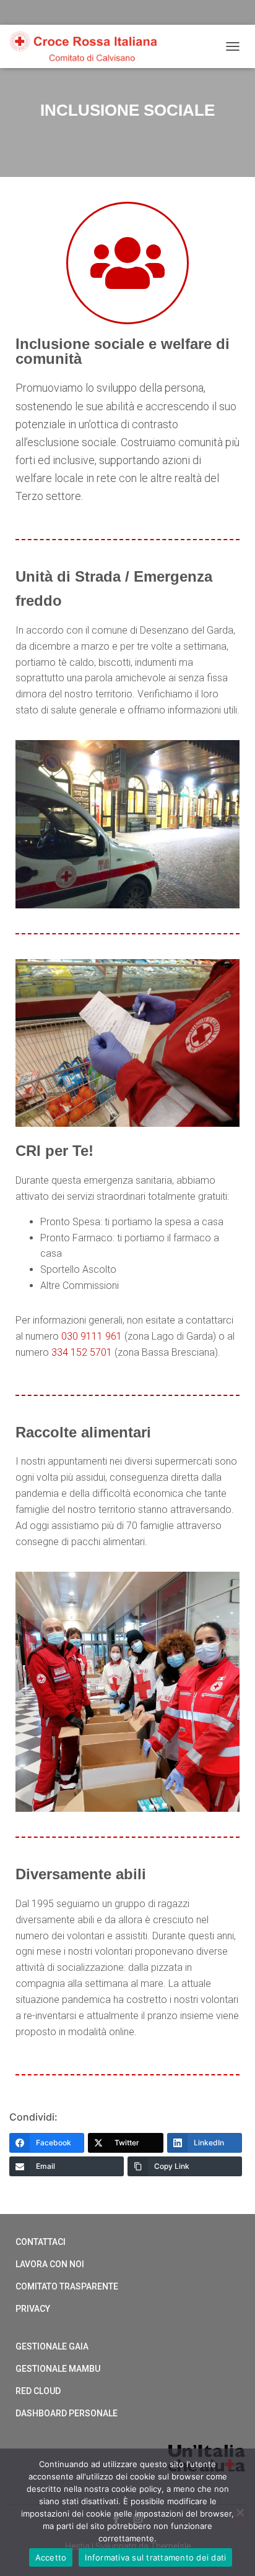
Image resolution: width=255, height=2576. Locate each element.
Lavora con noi (50, 2264)
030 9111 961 (92, 1336)
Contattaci (41, 2242)
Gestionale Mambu (58, 2369)
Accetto (51, 2557)
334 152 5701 (82, 1352)
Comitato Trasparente (67, 2286)
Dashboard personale (67, 2413)
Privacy (33, 2309)
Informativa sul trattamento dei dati (155, 2557)
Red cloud (38, 2391)
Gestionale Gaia (52, 2346)
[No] (240, 2512)
